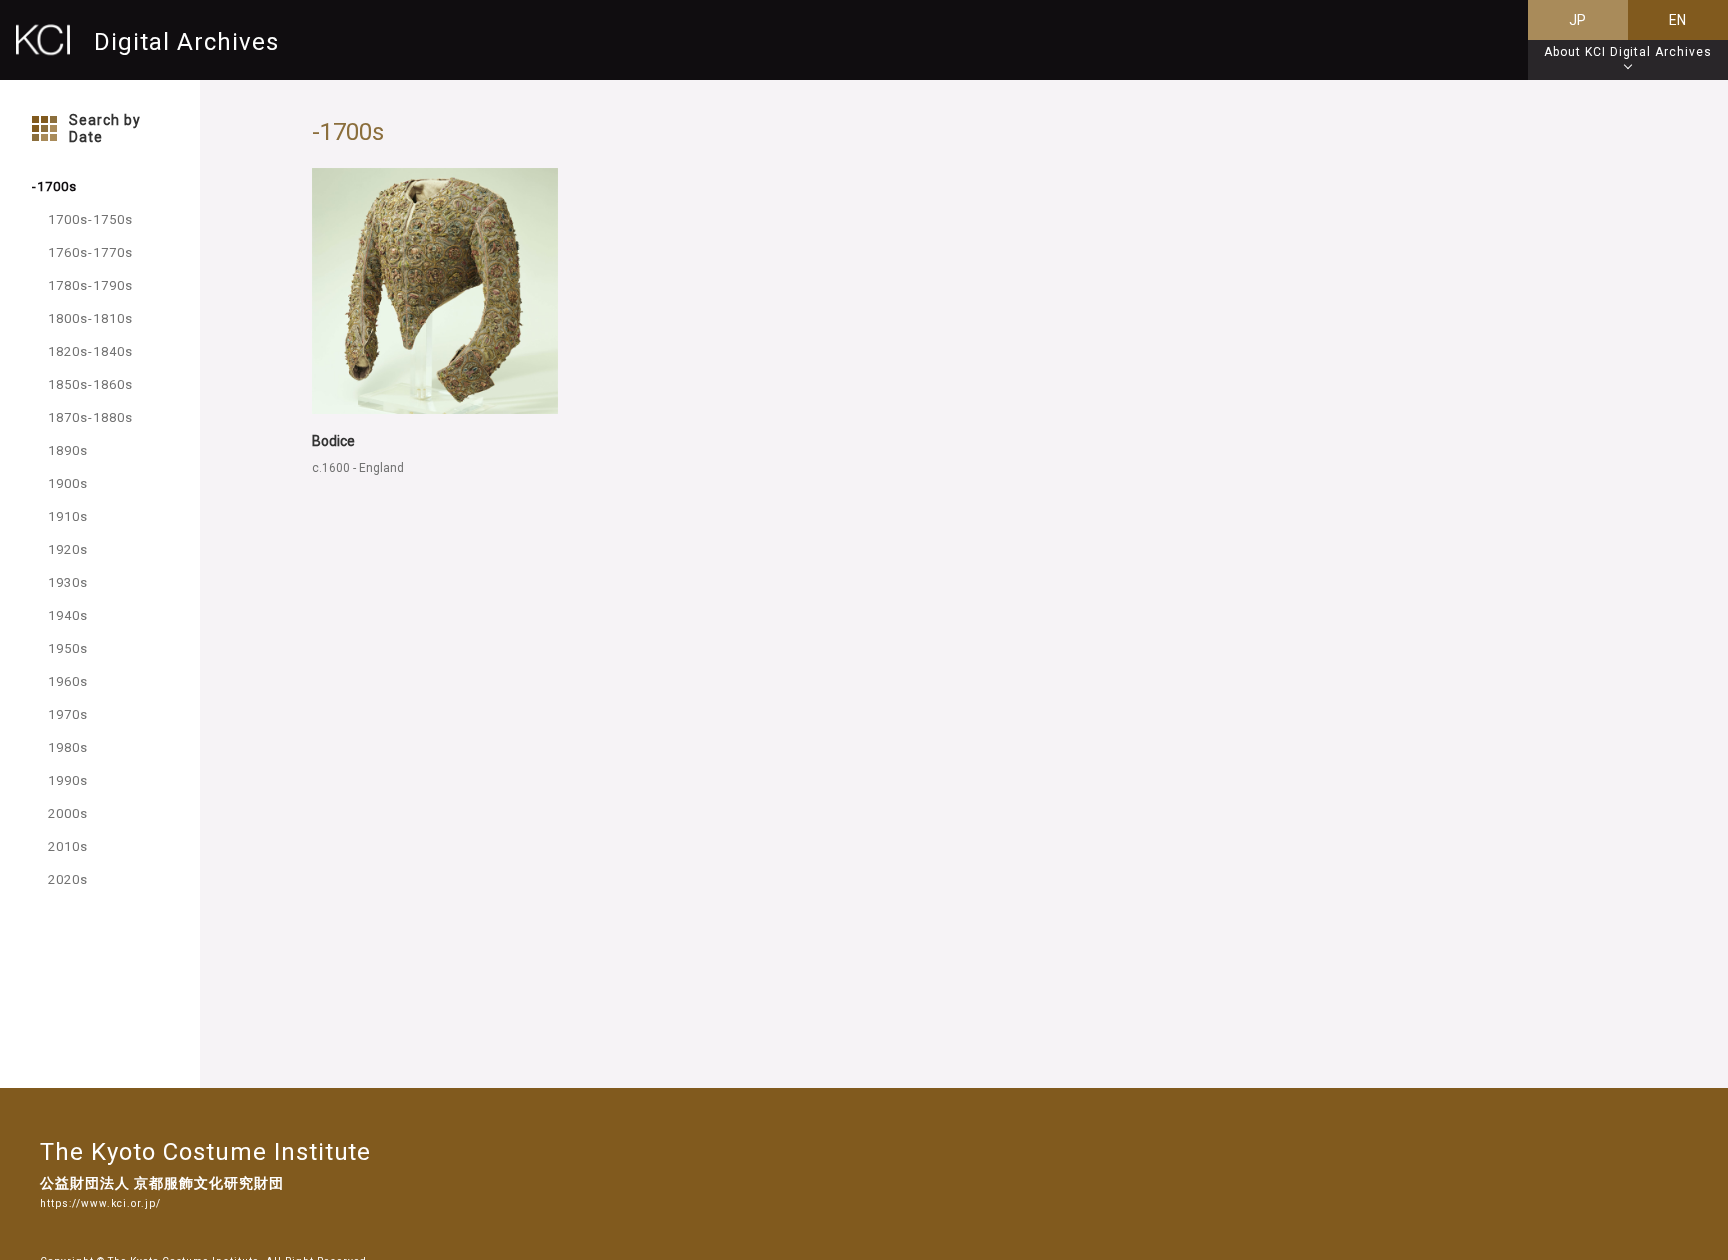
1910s (68, 516)
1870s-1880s (90, 417)
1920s (68, 549)
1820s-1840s (90, 351)
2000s (68, 813)
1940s (68, 615)
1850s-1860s (90, 384)
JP (1578, 20)
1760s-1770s (90, 252)
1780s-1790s (90, 285)
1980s (68, 747)
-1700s (54, 186)
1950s (68, 648)
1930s (68, 582)
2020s (68, 879)
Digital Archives (186, 41)
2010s (68, 846)
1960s (68, 681)
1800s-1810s (90, 318)
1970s (68, 714)
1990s (68, 780)
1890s (68, 450)
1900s (68, 483)
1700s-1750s (90, 219)
